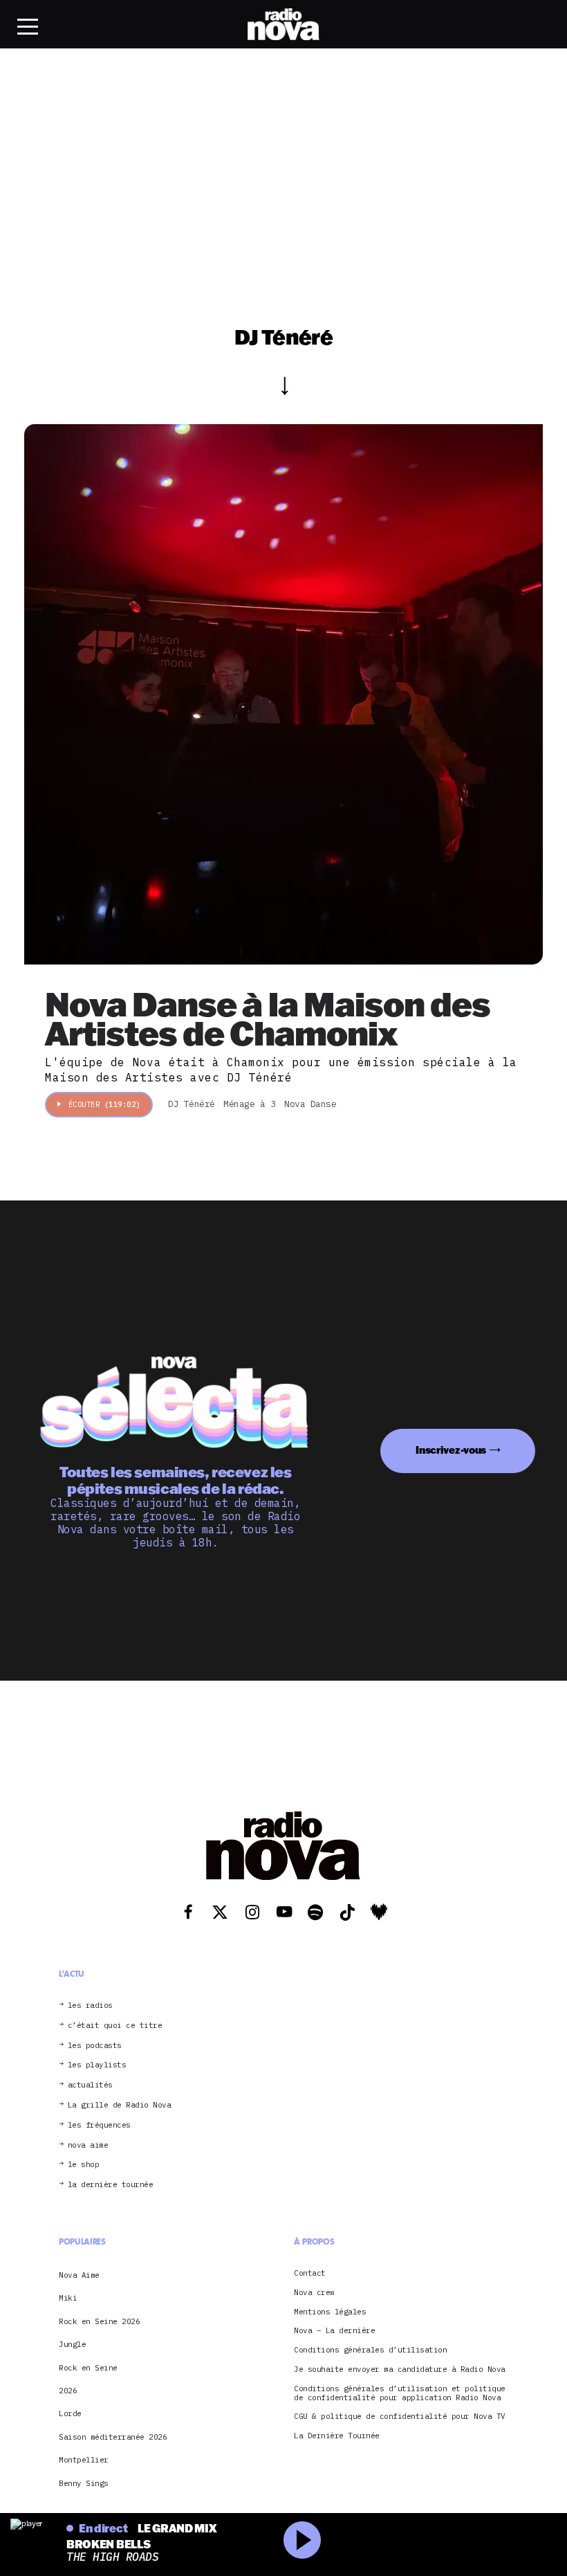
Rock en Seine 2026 (99, 2321)
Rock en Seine (88, 2368)
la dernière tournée (111, 2185)
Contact (310, 2273)
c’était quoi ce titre (115, 2026)
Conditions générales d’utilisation (370, 2350)
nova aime (88, 2145)
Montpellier (84, 2460)
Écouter (104, 1104)
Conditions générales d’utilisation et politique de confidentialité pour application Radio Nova (400, 2393)
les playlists (97, 2065)
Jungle (72, 2344)
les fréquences (99, 2125)
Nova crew (314, 2293)
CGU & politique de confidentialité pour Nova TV (400, 2417)
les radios (90, 2006)
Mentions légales (330, 2312)
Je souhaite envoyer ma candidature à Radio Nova (400, 2369)
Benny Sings (84, 2483)
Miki (68, 2298)
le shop (84, 2165)
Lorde (70, 2413)
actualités (90, 2085)
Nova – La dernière (334, 2331)
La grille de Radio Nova (120, 2105)
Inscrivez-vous (451, 1450)
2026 (68, 2391)
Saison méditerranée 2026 (113, 2437)
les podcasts (95, 2046)
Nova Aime (79, 2275)
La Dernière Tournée (337, 2436)
